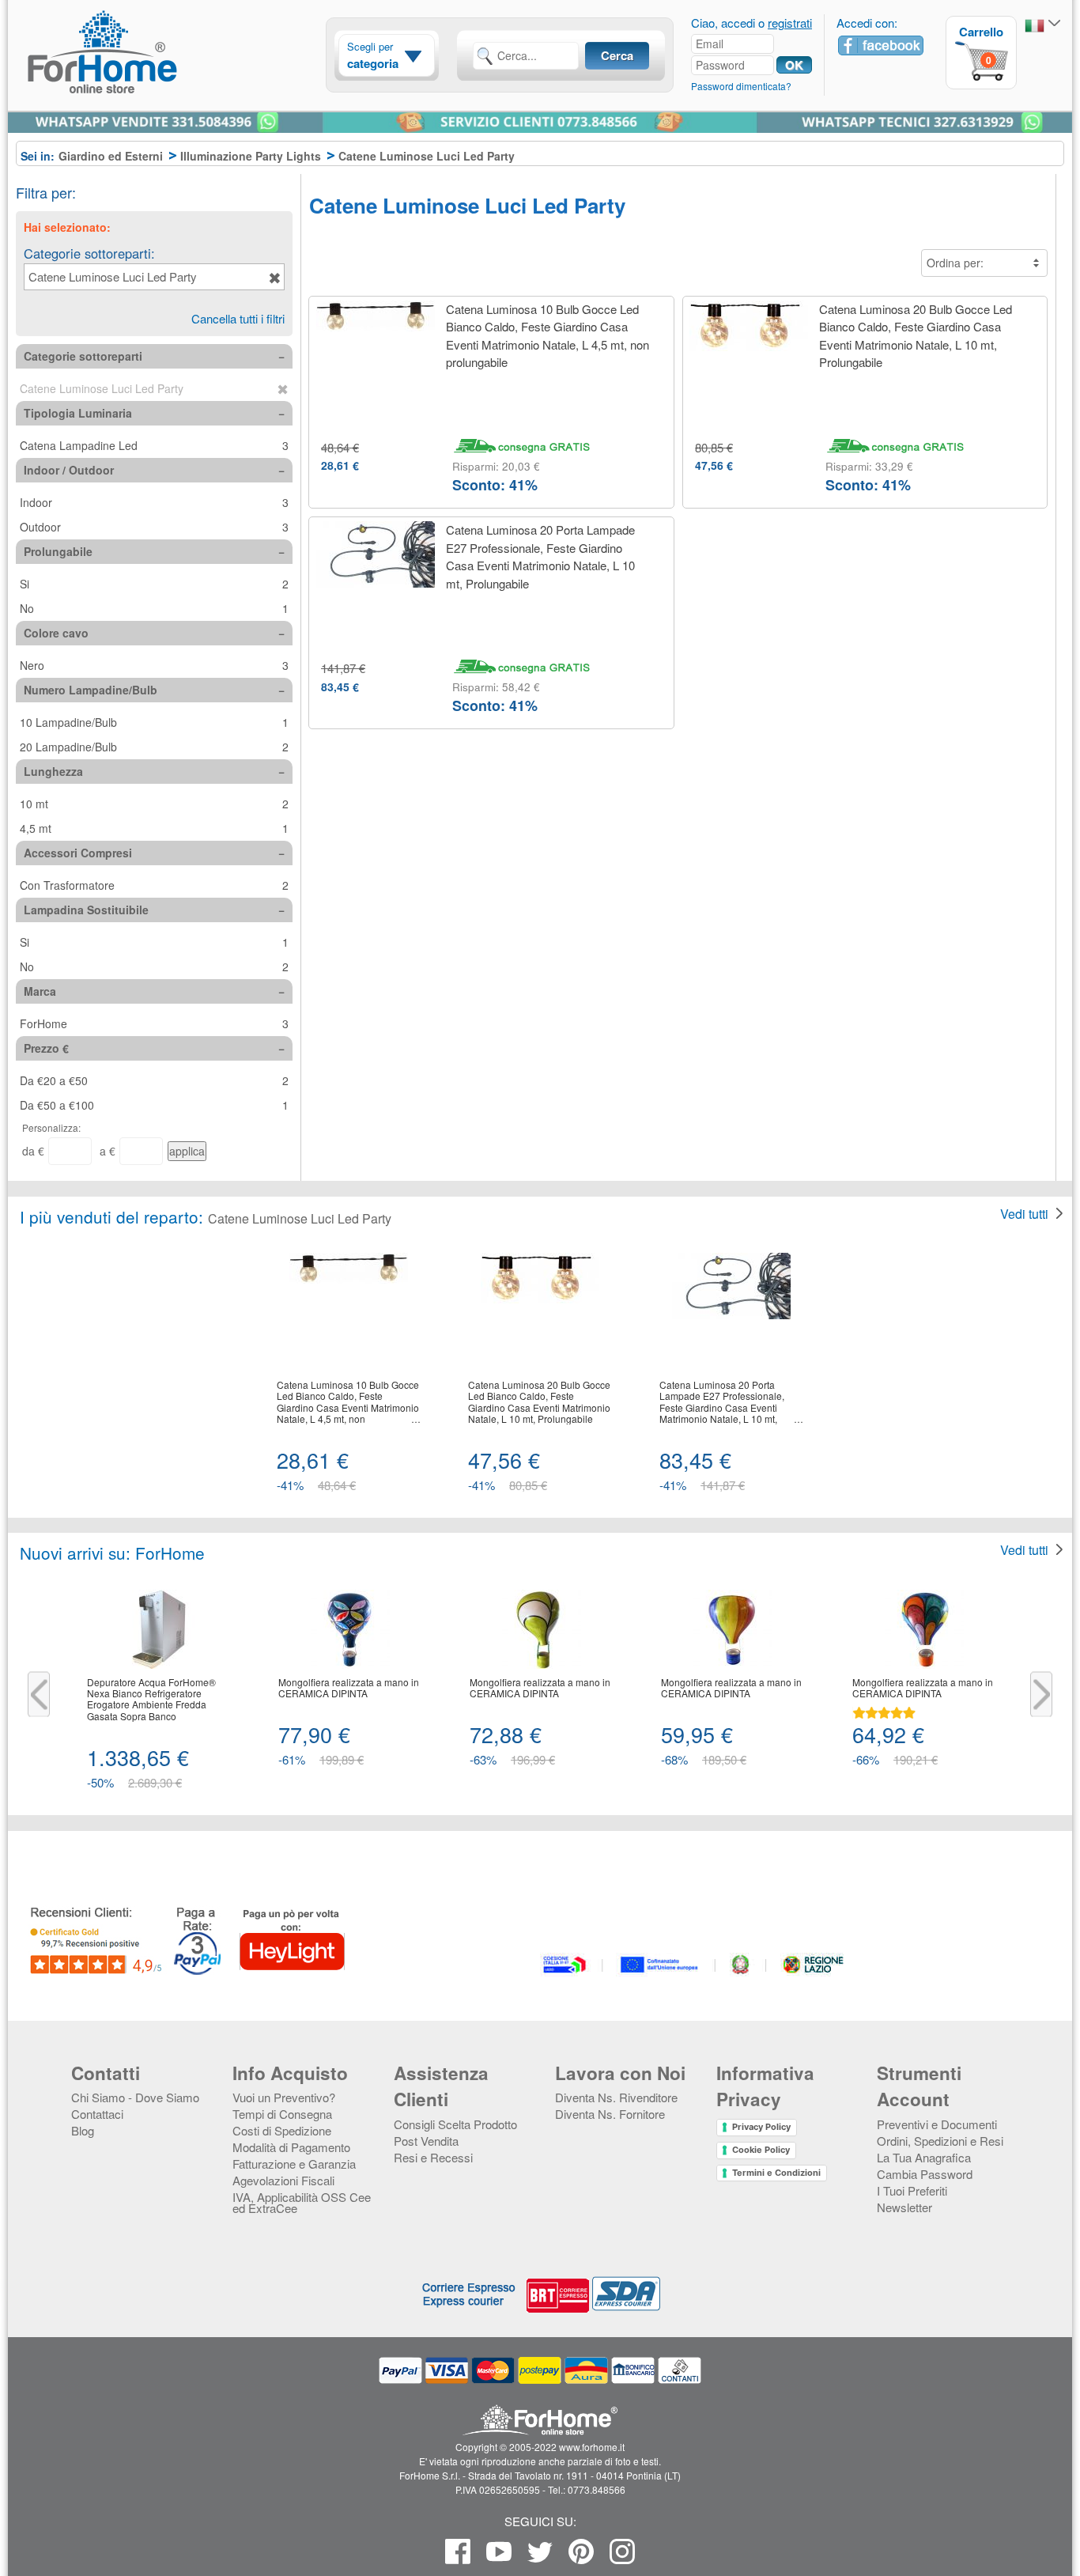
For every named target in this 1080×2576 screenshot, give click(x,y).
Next (1041, 1695)
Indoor (154, 502)
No (154, 608)
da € (33, 1151)
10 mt (154, 804)
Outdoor (154, 527)
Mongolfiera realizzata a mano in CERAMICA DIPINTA (349, 1688)
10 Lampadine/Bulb (154, 722)
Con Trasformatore (154, 885)
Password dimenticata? (741, 86)
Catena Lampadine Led (154, 445)
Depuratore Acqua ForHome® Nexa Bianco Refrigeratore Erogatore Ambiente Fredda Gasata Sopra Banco (151, 1700)
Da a (154, 1080)
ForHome (154, 1023)
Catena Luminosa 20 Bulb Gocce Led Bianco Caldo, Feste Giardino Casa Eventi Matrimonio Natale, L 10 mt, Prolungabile (916, 336)
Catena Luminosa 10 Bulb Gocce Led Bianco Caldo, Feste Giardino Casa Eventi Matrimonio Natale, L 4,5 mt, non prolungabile (548, 336)
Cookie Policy (761, 2150)
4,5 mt (154, 828)
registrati (790, 23)
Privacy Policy (761, 2127)
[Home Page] (142, 81)
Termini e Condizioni (776, 2173)
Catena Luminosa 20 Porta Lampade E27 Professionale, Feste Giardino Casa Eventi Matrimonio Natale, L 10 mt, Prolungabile (540, 556)
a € (108, 1151)
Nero (154, 665)
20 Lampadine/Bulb (154, 747)
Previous (39, 1695)
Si (154, 584)
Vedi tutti (1024, 1214)
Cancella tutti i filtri (238, 318)
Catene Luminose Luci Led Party (113, 276)
